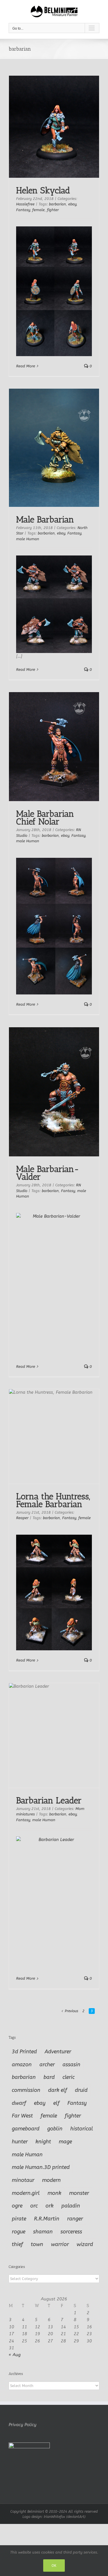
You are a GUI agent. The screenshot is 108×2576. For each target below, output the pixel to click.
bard (49, 2077)
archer (47, 2065)
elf (56, 2103)
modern (51, 2180)
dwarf (19, 2103)
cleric (69, 2077)
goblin (55, 2129)
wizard (85, 2244)
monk (54, 2193)
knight (43, 2142)
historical (82, 2129)
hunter (20, 2142)
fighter (53, 210)
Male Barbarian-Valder (48, 1173)
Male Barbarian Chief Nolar (45, 818)
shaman (43, 2232)
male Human (28, 539)
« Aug (15, 2355)
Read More (26, 366)
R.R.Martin (47, 2219)
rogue (19, 2232)
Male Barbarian (45, 520)
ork (50, 2206)
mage (65, 2142)
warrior (60, 2244)
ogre (17, 2206)
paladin (71, 2206)
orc (34, 2206)
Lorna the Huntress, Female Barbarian (53, 1500)
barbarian (57, 204)
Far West (22, 2116)
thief (17, 2244)
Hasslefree (25, 204)
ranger (75, 2219)
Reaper (22, 1518)
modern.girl (26, 2193)
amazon (22, 2065)
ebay (72, 204)
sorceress (71, 2232)
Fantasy (23, 210)
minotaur (23, 2180)
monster (79, 2193)
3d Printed (24, 2052)
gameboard (26, 2129)
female (38, 210)
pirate (19, 2219)
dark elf (58, 2090)
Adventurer (58, 2052)
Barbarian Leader (49, 1800)
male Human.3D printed (41, 2167)
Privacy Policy (22, 2425)
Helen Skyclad (43, 190)
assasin (71, 2065)
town (37, 2244)
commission (26, 2090)
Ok (54, 2566)
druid (81, 2090)
